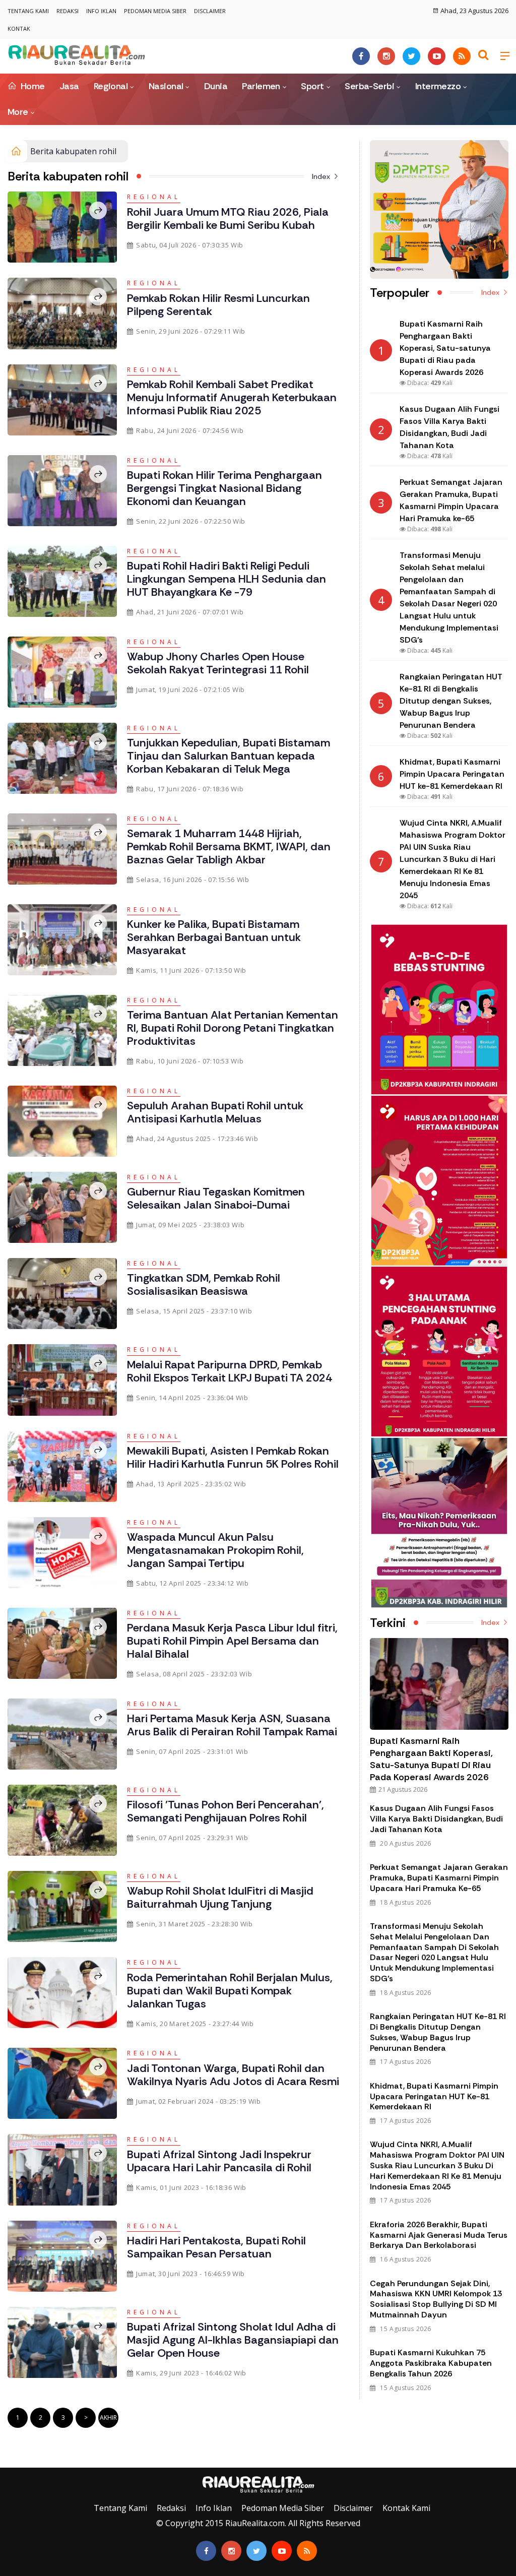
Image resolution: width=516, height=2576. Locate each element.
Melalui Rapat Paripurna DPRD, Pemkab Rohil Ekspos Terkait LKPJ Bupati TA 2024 (230, 1371)
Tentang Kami (28, 11)
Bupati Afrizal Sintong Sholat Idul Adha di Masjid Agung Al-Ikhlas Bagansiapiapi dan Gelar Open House (233, 2340)
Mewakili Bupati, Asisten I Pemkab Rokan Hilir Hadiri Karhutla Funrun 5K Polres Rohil (233, 1457)
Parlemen (261, 86)
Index (322, 176)
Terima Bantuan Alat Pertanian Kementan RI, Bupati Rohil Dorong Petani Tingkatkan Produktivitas (233, 1028)
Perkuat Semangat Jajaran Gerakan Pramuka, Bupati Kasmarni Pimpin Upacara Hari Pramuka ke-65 (439, 1878)
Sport (312, 86)
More (18, 112)
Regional (111, 86)
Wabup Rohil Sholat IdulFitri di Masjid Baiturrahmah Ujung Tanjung (220, 1897)
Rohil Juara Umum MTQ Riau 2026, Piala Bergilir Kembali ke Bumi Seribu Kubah (228, 218)
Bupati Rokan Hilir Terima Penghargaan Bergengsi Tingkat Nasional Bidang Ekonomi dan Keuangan (224, 488)
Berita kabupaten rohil (73, 151)
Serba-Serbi (369, 86)
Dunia (216, 86)
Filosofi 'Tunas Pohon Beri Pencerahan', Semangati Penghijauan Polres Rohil (225, 1811)
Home (31, 86)
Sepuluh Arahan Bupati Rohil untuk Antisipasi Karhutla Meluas (215, 1112)
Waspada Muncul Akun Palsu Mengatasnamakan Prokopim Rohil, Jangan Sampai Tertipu (215, 1550)
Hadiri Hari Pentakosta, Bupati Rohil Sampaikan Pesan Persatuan (216, 2247)
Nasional (166, 86)
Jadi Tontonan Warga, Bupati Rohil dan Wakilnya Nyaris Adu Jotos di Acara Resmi (233, 2075)
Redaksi (68, 11)
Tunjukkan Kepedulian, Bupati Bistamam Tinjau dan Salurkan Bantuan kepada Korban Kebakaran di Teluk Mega (229, 756)
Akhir (108, 2417)
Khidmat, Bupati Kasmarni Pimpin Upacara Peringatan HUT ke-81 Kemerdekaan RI (434, 2096)
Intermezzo (438, 86)
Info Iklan (101, 11)
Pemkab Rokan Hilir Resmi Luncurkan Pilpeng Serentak (218, 305)
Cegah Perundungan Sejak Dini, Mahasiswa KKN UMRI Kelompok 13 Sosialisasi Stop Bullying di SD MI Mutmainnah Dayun (436, 2299)
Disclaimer (210, 11)
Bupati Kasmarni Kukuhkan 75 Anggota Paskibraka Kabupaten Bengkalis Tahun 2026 (431, 2363)
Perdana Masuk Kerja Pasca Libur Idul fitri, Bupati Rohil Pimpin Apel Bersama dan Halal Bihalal (232, 1641)
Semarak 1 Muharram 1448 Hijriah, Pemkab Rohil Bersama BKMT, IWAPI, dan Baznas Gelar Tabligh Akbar (229, 846)
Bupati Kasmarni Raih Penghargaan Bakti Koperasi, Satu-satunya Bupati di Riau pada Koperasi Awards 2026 (431, 1759)
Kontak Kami (406, 2508)
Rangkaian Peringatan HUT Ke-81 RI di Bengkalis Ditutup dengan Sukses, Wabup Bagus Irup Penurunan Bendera (438, 2032)
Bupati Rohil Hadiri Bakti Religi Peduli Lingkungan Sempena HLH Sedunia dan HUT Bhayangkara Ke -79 (227, 579)
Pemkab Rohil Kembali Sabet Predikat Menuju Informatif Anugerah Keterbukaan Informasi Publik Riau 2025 (232, 397)
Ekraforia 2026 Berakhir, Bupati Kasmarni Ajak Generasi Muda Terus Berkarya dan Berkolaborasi (439, 2235)
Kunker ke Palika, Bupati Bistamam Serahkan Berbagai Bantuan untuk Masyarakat (214, 937)
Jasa (69, 86)
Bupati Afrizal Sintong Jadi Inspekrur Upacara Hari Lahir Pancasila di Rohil (219, 2161)
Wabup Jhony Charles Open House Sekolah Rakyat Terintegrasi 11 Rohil (218, 663)
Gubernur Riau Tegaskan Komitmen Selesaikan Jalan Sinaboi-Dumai (216, 1198)
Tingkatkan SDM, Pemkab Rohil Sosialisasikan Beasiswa (204, 1284)
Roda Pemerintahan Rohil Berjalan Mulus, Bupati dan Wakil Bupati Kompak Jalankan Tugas (230, 1991)
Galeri (11, 2460)
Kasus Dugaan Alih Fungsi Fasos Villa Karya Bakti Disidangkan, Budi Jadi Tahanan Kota (436, 1819)
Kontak (19, 28)
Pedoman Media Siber (155, 11)
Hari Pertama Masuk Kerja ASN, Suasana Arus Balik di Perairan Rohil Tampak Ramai (232, 1725)
